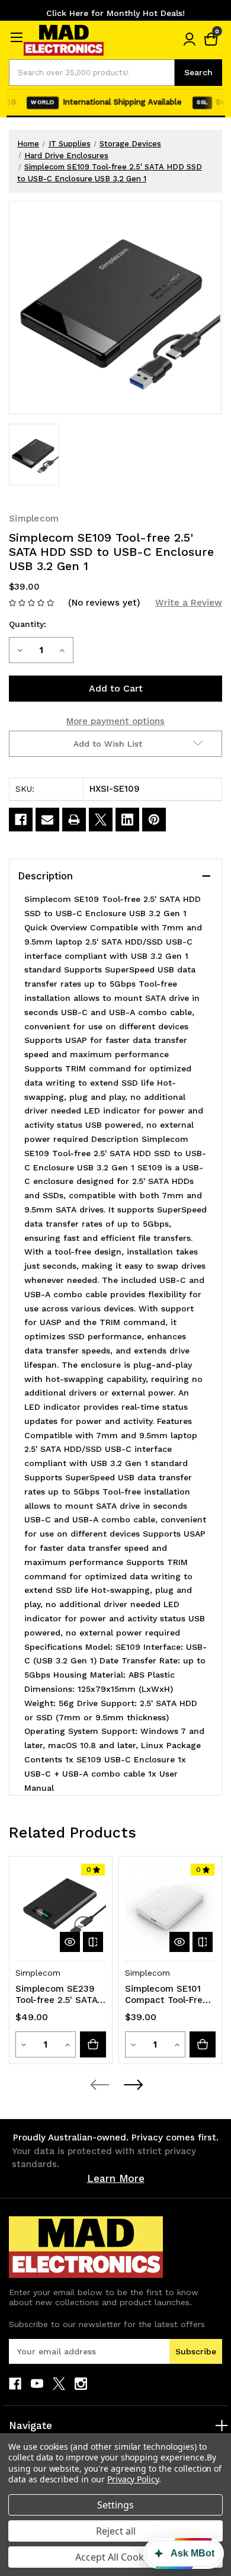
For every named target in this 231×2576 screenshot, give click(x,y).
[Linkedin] (127, 820)
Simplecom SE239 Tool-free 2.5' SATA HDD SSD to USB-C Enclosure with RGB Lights (58, 1995)
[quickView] (70, 1942)
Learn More (116, 2178)
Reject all (116, 2531)
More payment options (115, 721)
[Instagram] (81, 2384)
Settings (115, 2505)
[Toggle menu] (16, 37)
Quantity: (28, 624)
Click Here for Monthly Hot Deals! (115, 13)
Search (198, 72)
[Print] (74, 820)
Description (45, 876)
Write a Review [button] (189, 603)
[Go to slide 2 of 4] (133, 2085)
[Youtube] (37, 2384)
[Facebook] (21, 820)
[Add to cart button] (93, 2044)
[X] (101, 820)
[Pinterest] (154, 820)
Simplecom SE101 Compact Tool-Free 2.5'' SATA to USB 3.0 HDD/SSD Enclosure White (166, 1995)
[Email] (47, 820)
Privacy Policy (133, 2479)
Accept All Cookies (116, 2557)
